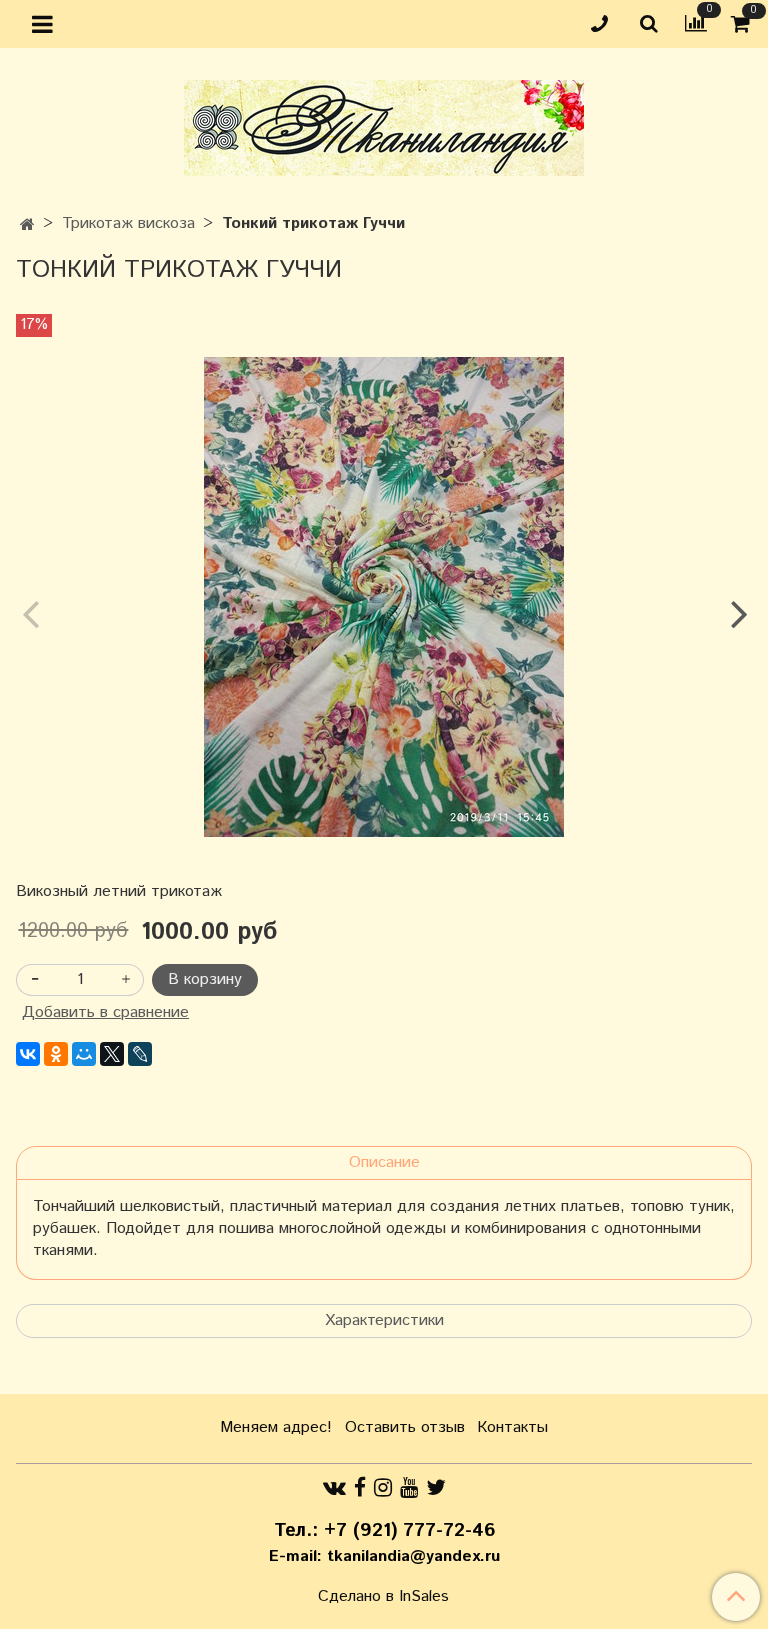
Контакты (512, 1427)
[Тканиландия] (384, 123)
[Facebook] (360, 1487)
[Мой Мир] (84, 1054)
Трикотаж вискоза (128, 223)
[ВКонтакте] (28, 1054)
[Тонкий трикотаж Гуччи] (384, 597)
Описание (384, 1162)
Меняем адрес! (276, 1427)
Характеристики (384, 1320)
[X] (112, 1054)
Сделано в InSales (383, 1597)
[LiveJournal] (140, 1054)
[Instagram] (383, 1487)
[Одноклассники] (56, 1054)
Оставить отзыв (405, 1427)
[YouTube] (409, 1487)
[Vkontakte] (334, 1487)
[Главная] (27, 225)
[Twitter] (436, 1487)
